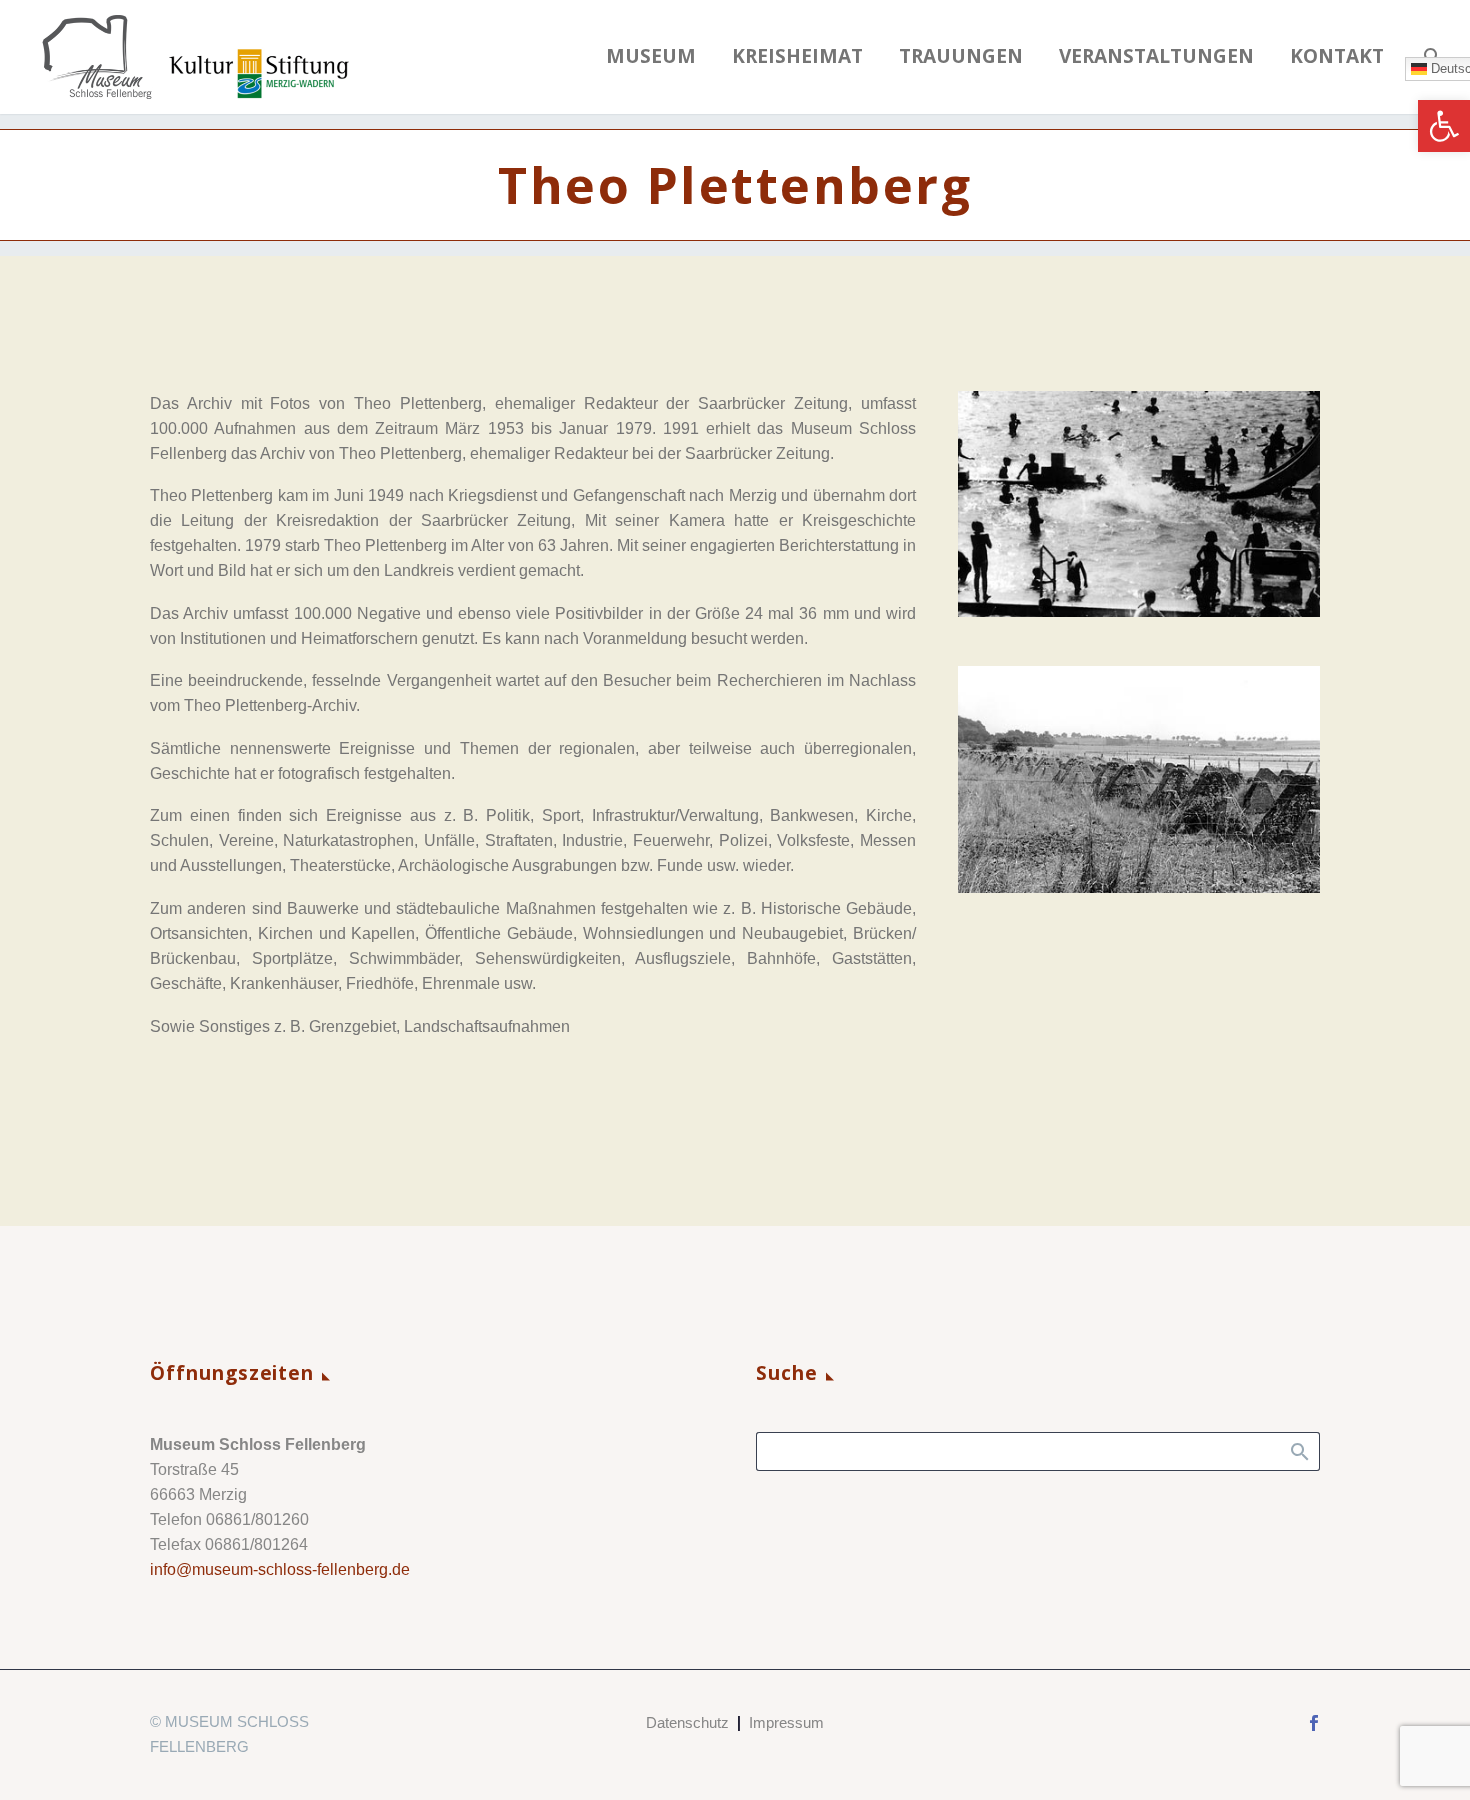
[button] (1444, 126)
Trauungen (961, 56)
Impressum (786, 1723)
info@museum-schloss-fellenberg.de (280, 1569)
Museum (651, 56)
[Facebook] (1314, 1723)
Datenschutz (687, 1723)
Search (1298, 1451)
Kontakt (1337, 56)
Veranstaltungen (1156, 56)
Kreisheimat (797, 56)
